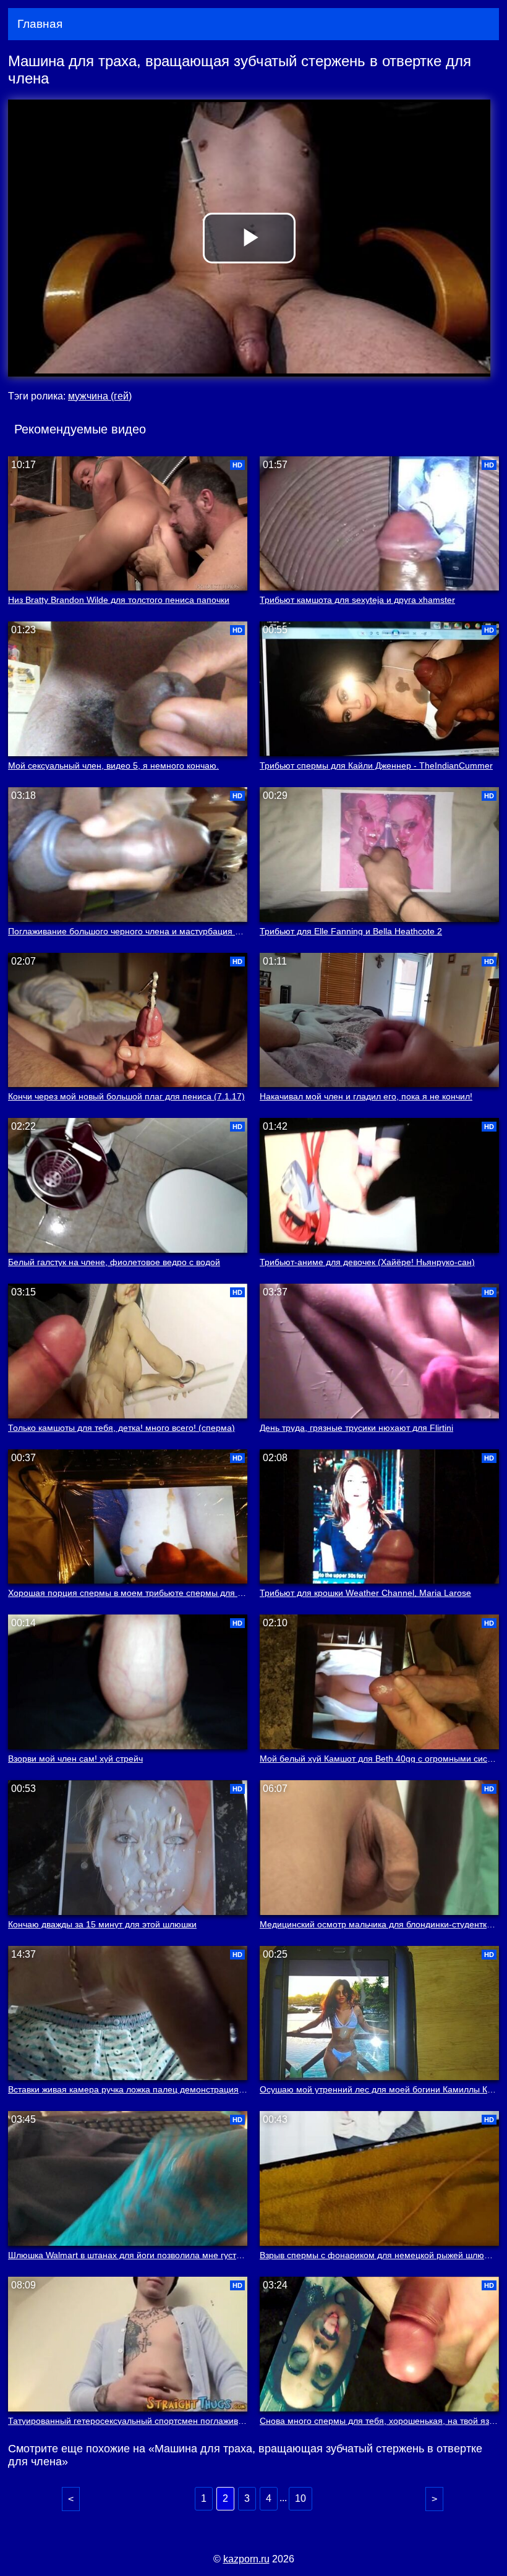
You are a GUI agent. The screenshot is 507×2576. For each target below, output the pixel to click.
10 (300, 2498)
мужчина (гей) (100, 396)
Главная (40, 24)
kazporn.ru (246, 2559)
